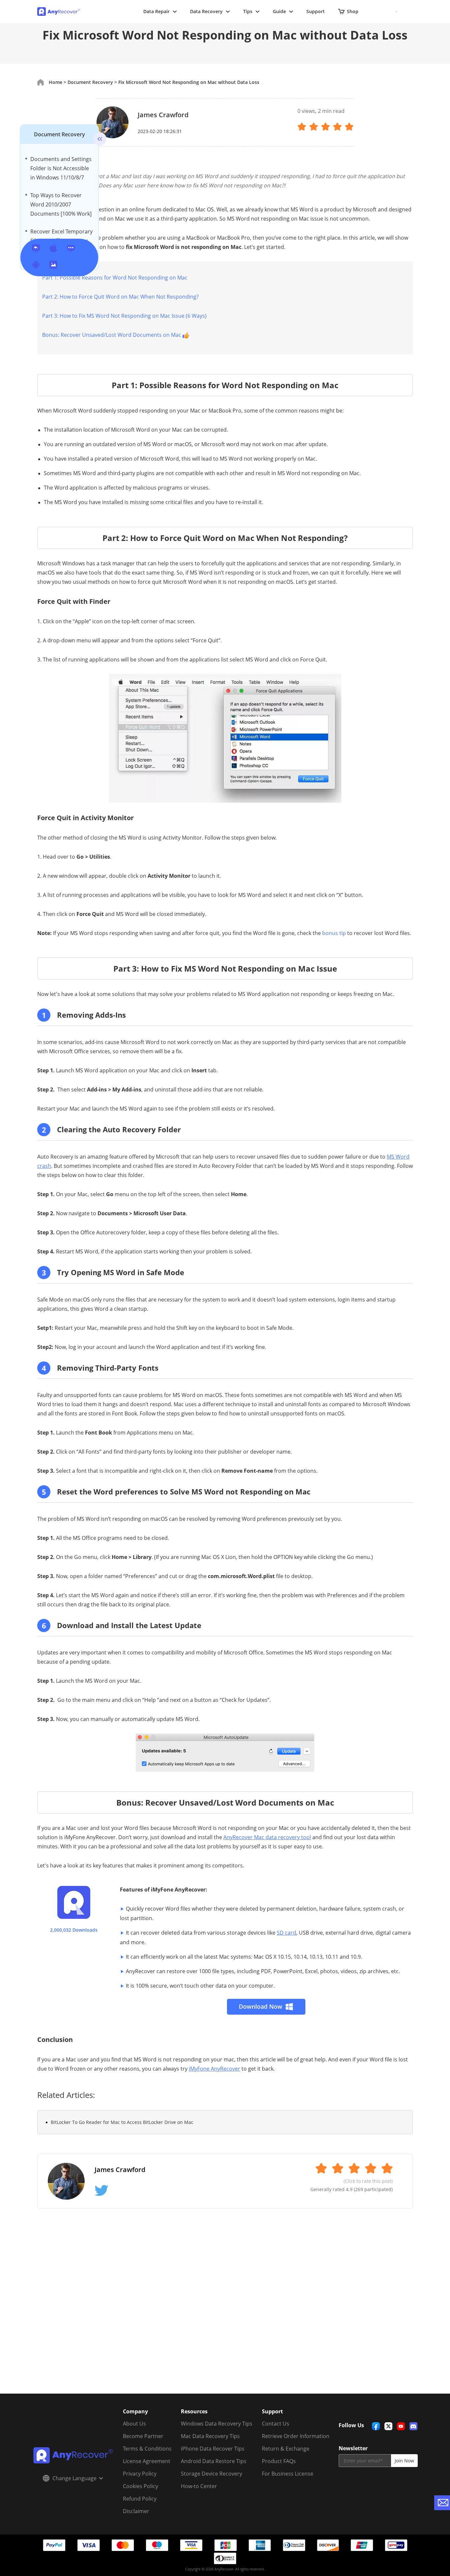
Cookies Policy (141, 2486)
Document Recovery (59, 134)
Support (316, 11)
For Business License (288, 2474)
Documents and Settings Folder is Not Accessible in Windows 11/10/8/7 (61, 168)
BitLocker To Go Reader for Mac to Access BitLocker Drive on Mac (122, 2122)
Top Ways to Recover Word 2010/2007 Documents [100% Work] (61, 204)
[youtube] (401, 2426)
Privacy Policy (140, 2474)
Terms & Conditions (147, 2449)
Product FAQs (279, 2461)
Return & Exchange (286, 2449)
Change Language (74, 2478)
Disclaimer (136, 2511)
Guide (279, 11)
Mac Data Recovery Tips (210, 2436)
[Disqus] (225, 2309)
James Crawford (163, 115)
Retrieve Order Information (296, 2436)
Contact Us (276, 2424)
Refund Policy (140, 2499)
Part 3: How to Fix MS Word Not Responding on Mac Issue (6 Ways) (124, 316)
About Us (134, 2424)
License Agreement (147, 2461)
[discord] (413, 2426)
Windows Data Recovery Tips (217, 2424)
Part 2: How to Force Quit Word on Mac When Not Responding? (120, 297)
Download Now (261, 2006)
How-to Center (199, 2486)
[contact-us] (442, 2503)
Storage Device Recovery (211, 2474)
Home (56, 82)
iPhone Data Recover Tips (213, 2449)
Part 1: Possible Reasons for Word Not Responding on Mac (115, 278)
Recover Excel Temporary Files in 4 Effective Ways (61, 236)
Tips (248, 11)
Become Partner (143, 2436)
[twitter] (388, 2426)
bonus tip (334, 933)
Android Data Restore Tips (214, 2461)
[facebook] (376, 2426)
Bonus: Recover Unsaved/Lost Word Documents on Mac (112, 335)
